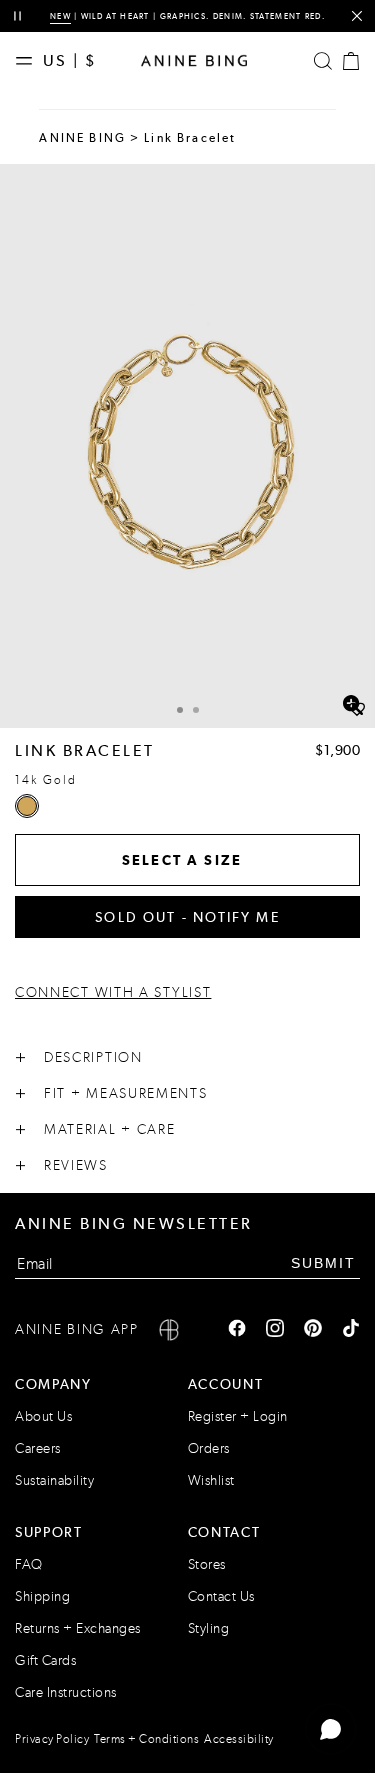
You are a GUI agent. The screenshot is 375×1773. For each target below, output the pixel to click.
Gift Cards (45, 1660)
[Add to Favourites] (357, 710)
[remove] (356, 16)
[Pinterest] (313, 1330)
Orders (209, 1448)
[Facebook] (237, 1330)
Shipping (42, 1596)
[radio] (27, 806)
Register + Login (238, 1416)
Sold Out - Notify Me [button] (187, 917)
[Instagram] (275, 1330)
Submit (323, 1263)
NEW (60, 16)
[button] (187, 446)
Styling (209, 1628)
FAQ (29, 1564)
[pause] (17, 16)
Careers (38, 1448)
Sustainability (54, 1480)
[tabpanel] (187, 446)
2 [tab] (196, 710)
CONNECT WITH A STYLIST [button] (113, 992)
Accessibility (239, 1739)
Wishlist (211, 1480)
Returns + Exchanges (78, 1628)
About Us (43, 1416)
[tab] (180, 707)
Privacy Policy (52, 1739)
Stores (207, 1564)
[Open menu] (29, 61)
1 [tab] (180, 710)
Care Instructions (66, 1692)
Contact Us (221, 1596)
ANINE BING (82, 138)
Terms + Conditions (146, 1739)
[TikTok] (351, 1330)
